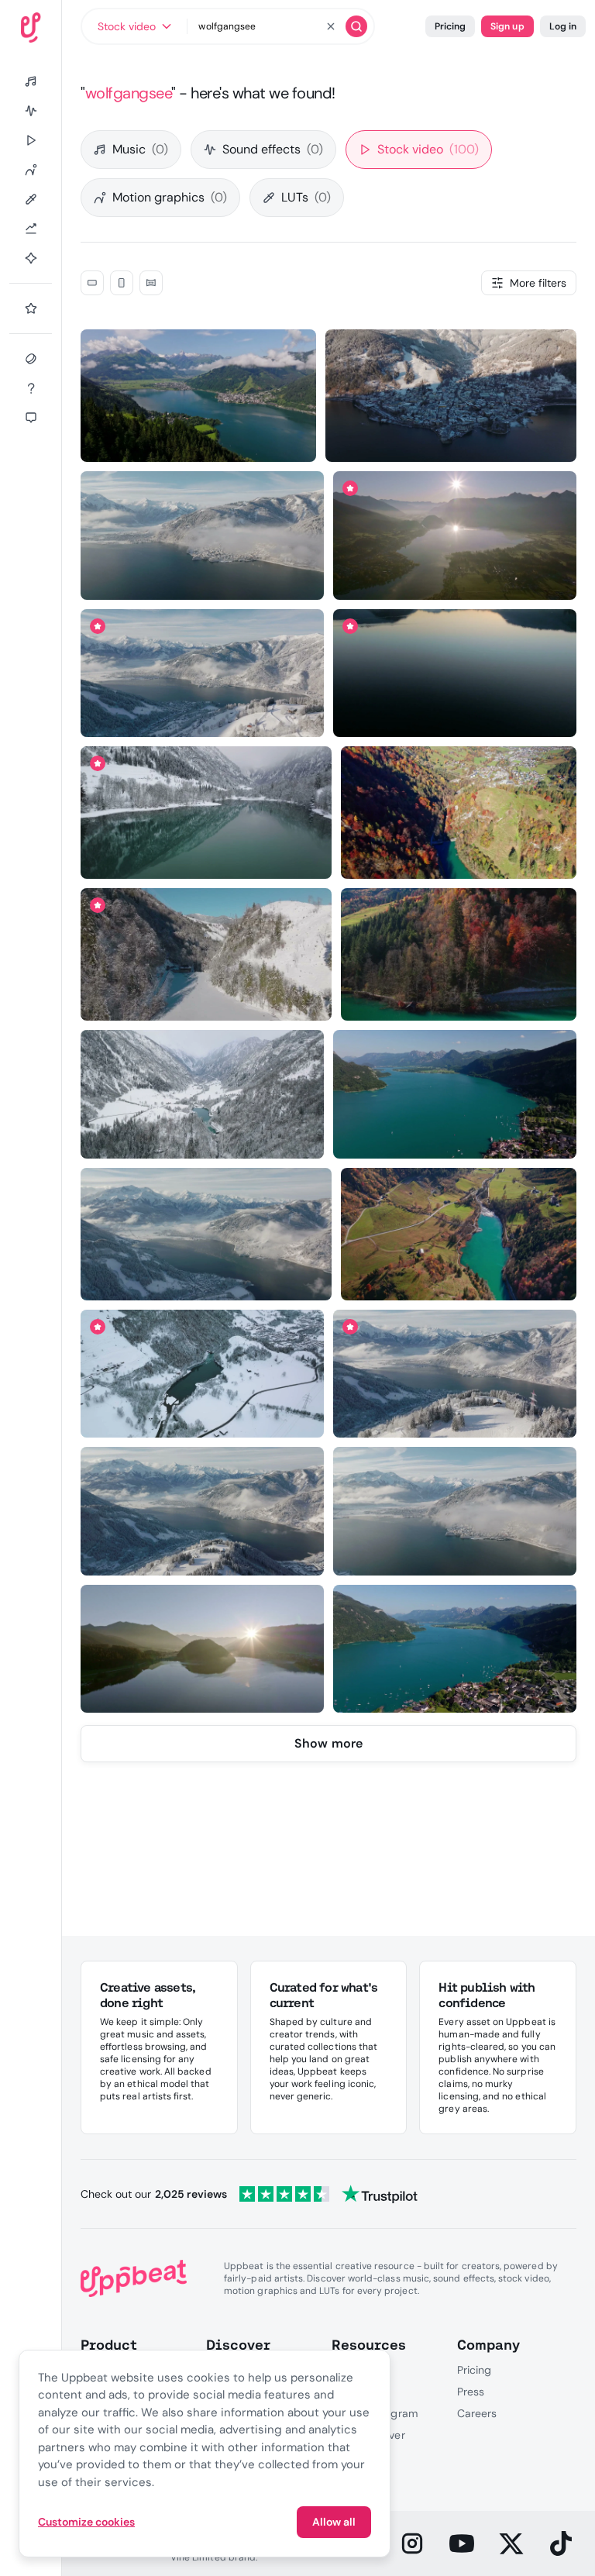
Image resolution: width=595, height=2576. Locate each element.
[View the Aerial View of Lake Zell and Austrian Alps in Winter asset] (202, 673)
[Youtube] (462, 2543)
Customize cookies (86, 2522)
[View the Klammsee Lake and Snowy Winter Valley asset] (206, 954)
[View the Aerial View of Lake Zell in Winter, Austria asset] (454, 1374)
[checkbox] (92, 283)
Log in (563, 26)
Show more (328, 1743)
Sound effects (273, 149)
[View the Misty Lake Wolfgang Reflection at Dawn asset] (455, 673)
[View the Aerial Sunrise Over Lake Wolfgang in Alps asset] (202, 1649)
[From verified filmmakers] (244, 439)
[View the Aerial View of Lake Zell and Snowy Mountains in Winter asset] (454, 1511)
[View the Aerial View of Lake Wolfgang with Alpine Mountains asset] (454, 1094)
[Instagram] (412, 2543)
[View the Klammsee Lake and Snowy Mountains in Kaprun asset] (202, 1374)
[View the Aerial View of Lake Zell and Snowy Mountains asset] (202, 535)
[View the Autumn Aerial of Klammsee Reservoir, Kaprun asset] (459, 813)
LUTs (306, 197)
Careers (477, 2413)
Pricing (450, 26)
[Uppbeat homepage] (31, 28)
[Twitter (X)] (511, 2543)
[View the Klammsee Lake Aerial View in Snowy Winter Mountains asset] (206, 813)
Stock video (428, 149)
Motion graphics (170, 197)
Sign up (507, 26)
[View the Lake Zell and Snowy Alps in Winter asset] (202, 1511)
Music (140, 149)
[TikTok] (561, 2543)
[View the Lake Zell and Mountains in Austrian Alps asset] (198, 396)
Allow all (334, 2522)
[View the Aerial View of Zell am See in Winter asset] (451, 396)
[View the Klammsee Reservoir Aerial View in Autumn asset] (459, 1234)
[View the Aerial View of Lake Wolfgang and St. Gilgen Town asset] (454, 1649)
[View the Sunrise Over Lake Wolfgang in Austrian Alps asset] (455, 535)
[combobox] (134, 26)
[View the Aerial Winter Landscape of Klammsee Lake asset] (202, 1094)
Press (471, 2392)
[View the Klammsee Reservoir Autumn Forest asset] (459, 954)
